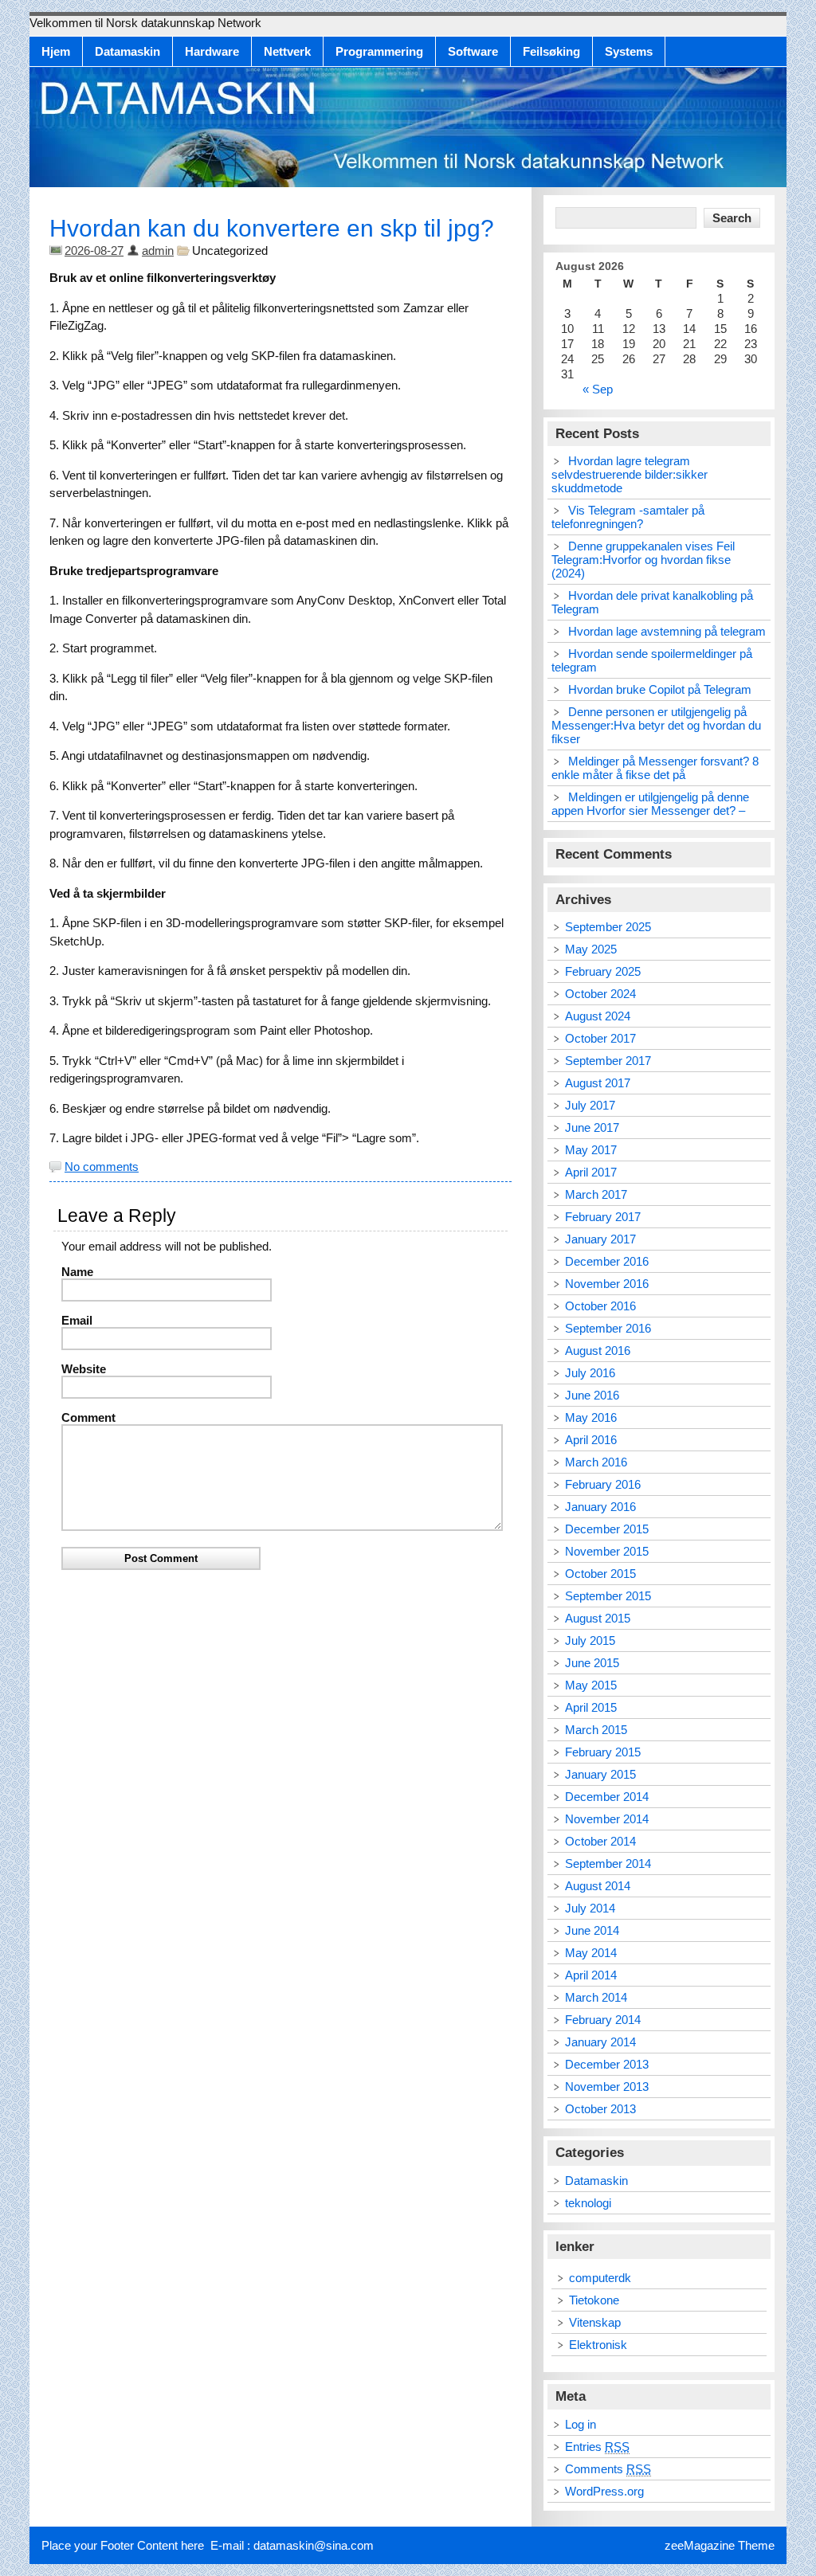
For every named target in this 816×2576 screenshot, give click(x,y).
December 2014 (607, 1797)
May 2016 (591, 1417)
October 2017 (600, 1038)
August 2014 (598, 1886)
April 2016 (591, 1440)
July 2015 (590, 1640)
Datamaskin (127, 51)
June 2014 (592, 1930)
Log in (581, 2424)
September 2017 (608, 1061)
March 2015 (596, 1730)
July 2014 (590, 1908)
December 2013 (607, 2064)
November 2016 (607, 1284)
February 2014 (603, 2020)
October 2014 (600, 1841)
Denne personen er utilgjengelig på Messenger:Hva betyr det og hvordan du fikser (656, 725)
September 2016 (608, 1328)
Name (77, 1272)
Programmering (379, 51)
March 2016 (596, 1462)
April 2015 (591, 1707)
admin (158, 251)
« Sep (598, 389)
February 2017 (603, 1217)
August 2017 (598, 1083)
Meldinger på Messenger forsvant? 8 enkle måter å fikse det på (655, 768)
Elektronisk (598, 2345)
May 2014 (591, 1953)
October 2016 (600, 1306)
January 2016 (600, 1507)
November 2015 (607, 1551)
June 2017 (592, 1127)
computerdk (600, 2278)
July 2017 (590, 1105)
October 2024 (600, 994)
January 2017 (600, 1239)
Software (473, 51)
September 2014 (608, 1863)
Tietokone (594, 2300)
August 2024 (598, 1016)
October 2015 (600, 1574)
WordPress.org (604, 2491)
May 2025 (591, 949)
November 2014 (607, 1819)
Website (84, 1369)
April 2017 (591, 1172)
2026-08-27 (94, 251)
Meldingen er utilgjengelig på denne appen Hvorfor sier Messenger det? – (650, 804)
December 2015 (607, 1529)
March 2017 (596, 1194)
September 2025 (608, 927)
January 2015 (600, 1774)
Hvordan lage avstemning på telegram (667, 631)
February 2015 (603, 1752)
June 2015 (592, 1663)
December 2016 (607, 1261)
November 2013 (607, 2087)
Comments (608, 2469)
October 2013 (600, 2109)
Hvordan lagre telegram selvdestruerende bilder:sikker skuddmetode (630, 474)
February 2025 (603, 971)
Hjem (56, 51)
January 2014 (600, 2042)
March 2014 (596, 1997)
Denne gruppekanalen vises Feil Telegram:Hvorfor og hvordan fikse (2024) (643, 560)
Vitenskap (595, 2322)
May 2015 (591, 1685)
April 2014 (591, 1975)
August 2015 (598, 1618)
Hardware (212, 51)
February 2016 (603, 1484)
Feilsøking (551, 51)
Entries (597, 2447)
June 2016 (592, 1395)
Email (77, 1320)
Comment (88, 1417)
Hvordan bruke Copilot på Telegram (660, 689)
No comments (102, 1167)
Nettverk (287, 51)
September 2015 (608, 1596)
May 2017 (591, 1150)
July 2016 (590, 1373)
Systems (629, 51)
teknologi (588, 2203)
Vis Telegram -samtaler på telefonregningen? (628, 517)
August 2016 (598, 1351)
